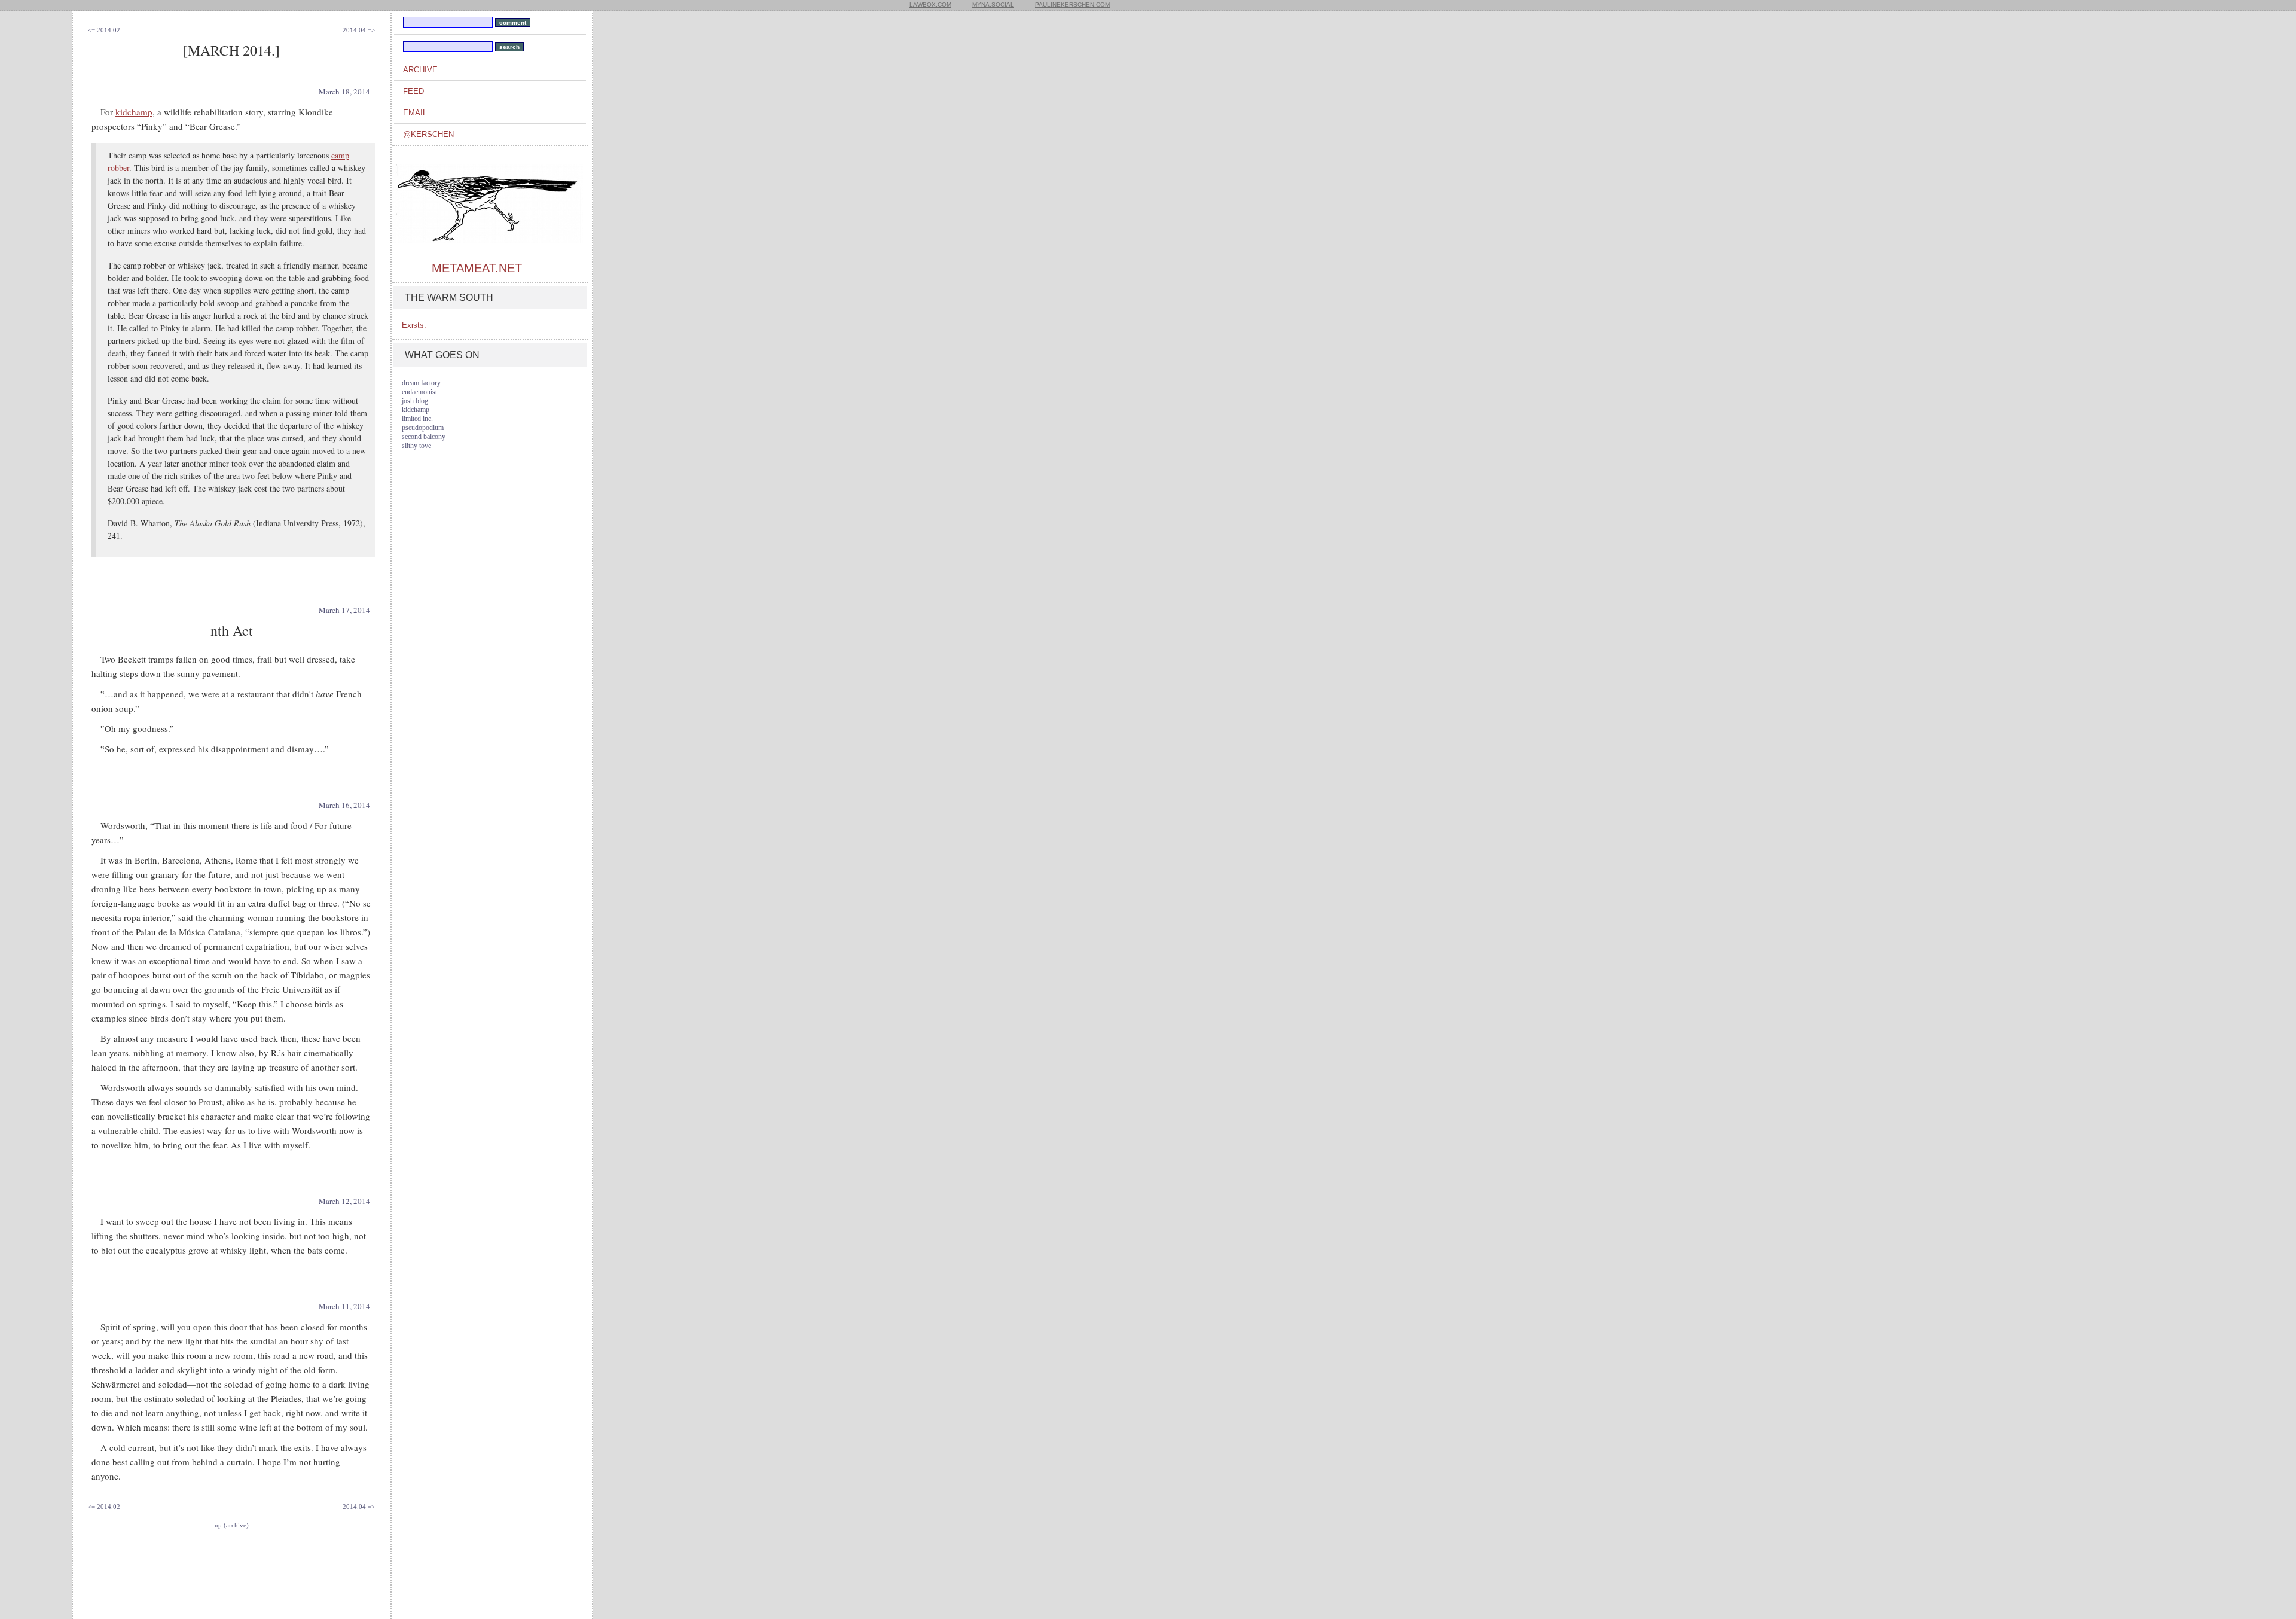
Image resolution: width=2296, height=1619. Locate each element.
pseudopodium (423, 428)
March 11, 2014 (344, 1306)
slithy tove (416, 446)
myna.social (993, 4)
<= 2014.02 (104, 30)
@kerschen (428, 134)
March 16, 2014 (344, 805)
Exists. (414, 325)
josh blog (415, 401)
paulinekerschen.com (1072, 4)
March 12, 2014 (344, 1201)
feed (413, 91)
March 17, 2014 (344, 610)
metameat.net (477, 268)
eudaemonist (419, 392)
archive (420, 70)
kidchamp (134, 112)
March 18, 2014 (344, 92)
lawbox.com (930, 4)
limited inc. (417, 419)
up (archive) (232, 1525)
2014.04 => (359, 30)
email (415, 113)
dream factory (421, 383)
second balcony (424, 437)
